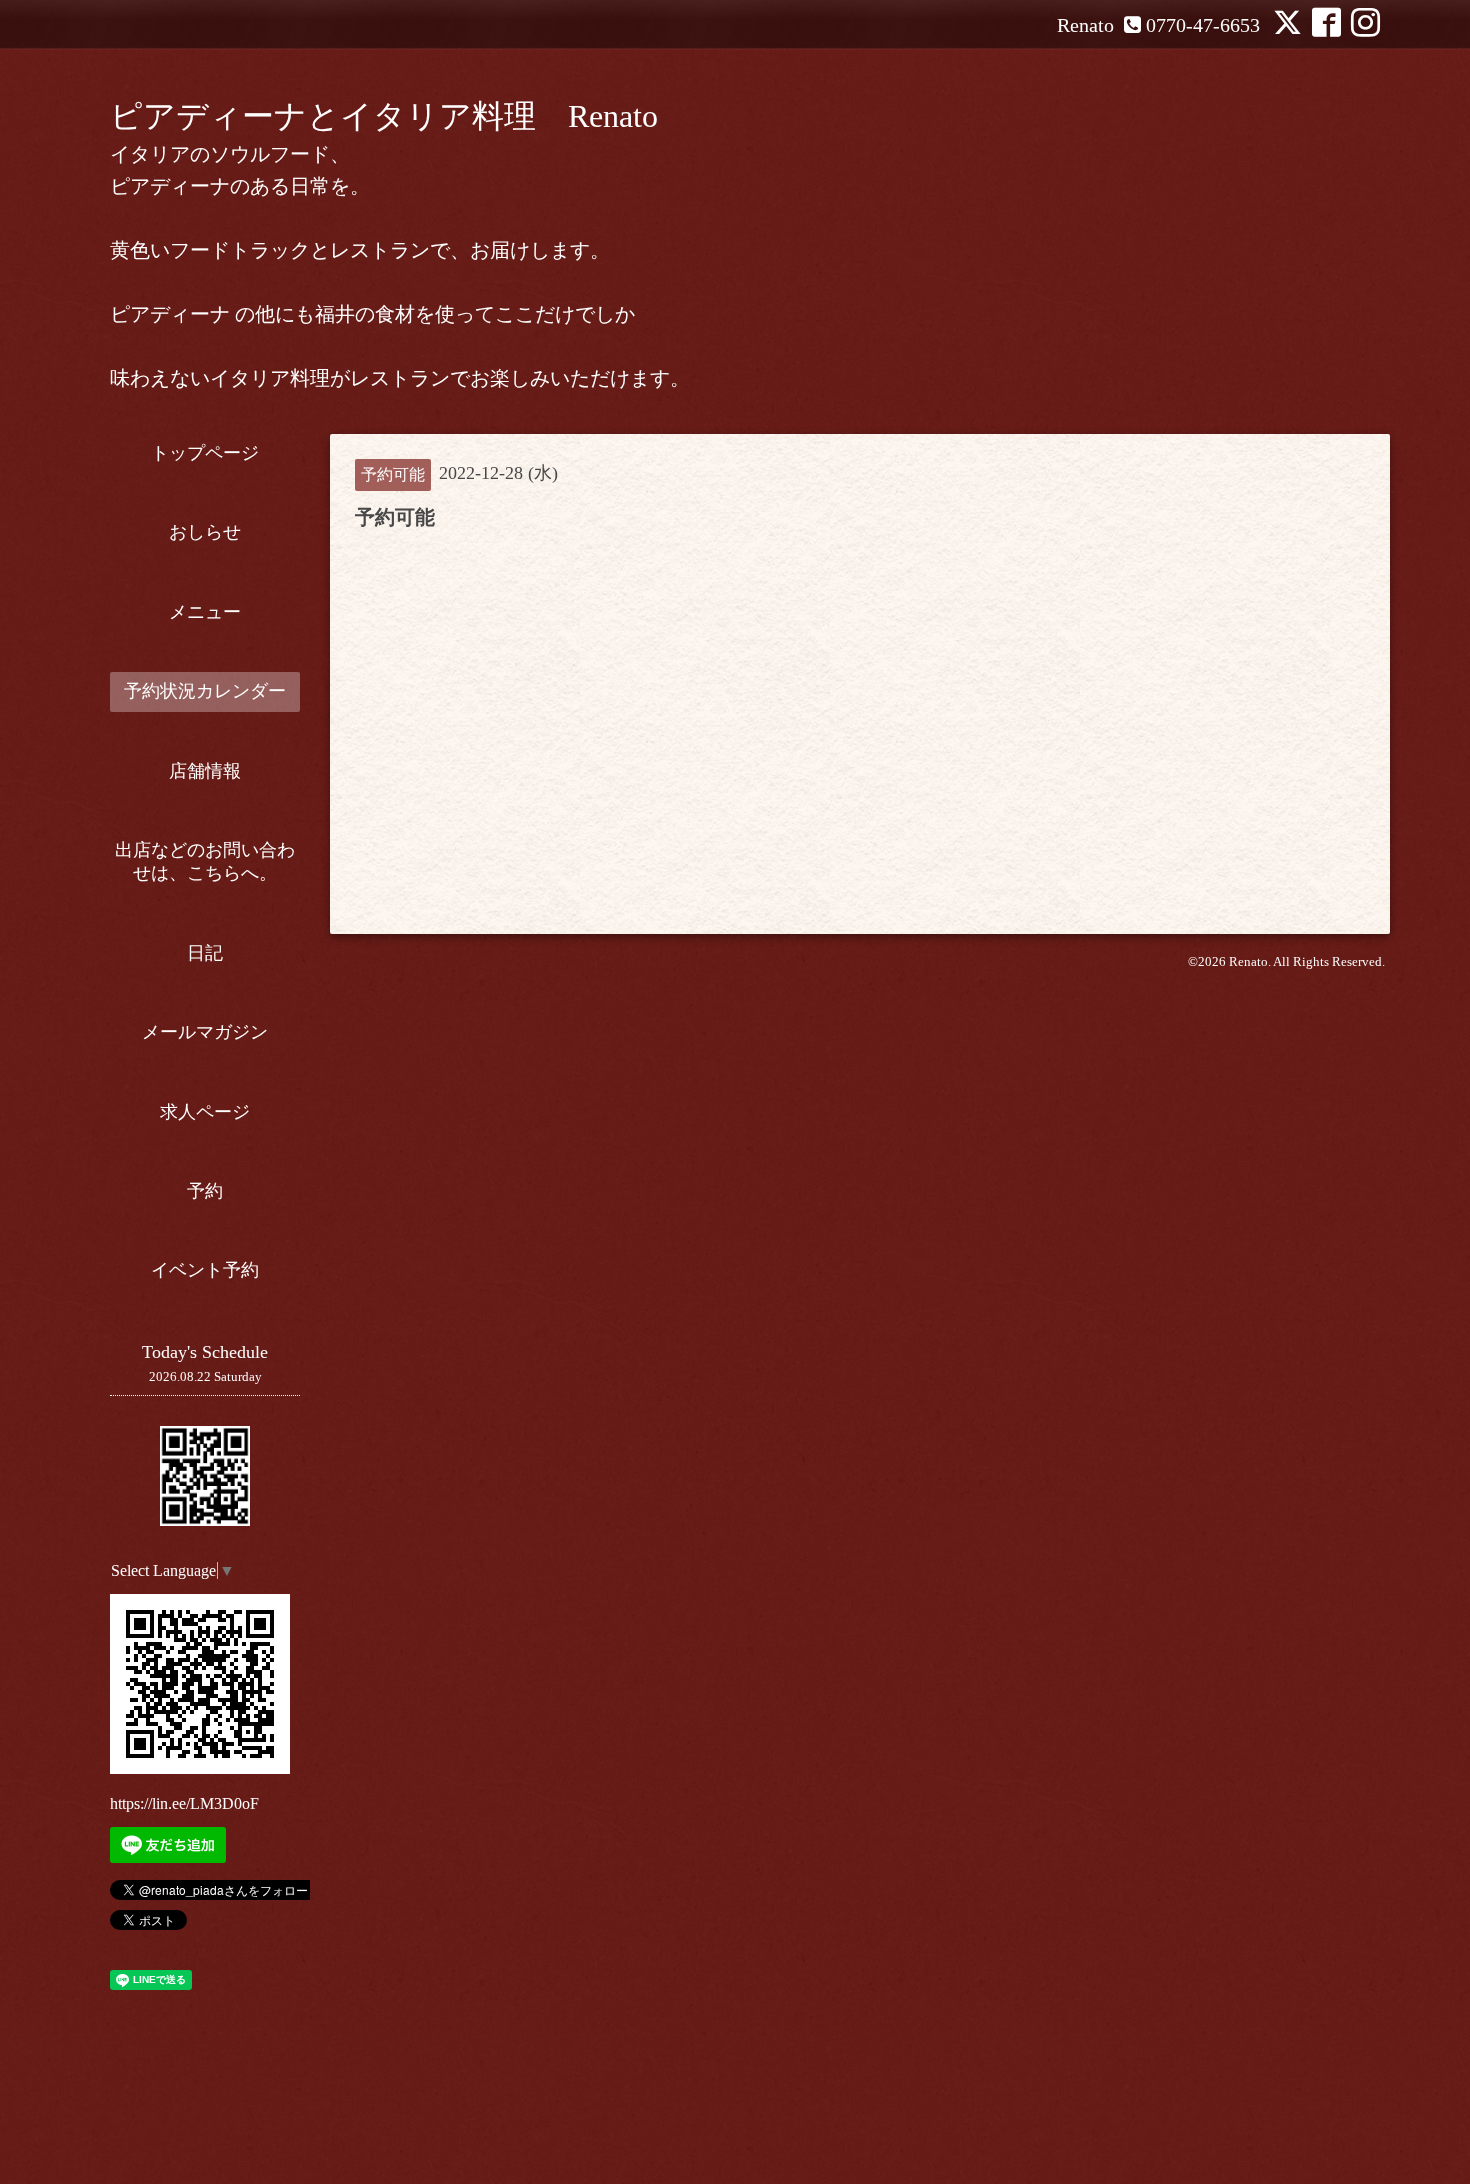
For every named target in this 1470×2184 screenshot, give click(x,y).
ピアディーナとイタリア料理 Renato (384, 116)
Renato (1248, 961)
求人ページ (205, 1112)
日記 (205, 953)
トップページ (205, 453)
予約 (205, 1191)
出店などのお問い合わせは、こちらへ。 (205, 861)
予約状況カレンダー (205, 691)
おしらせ (205, 532)
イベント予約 (205, 1270)
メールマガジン (205, 1032)
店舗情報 (205, 771)
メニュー (205, 612)
